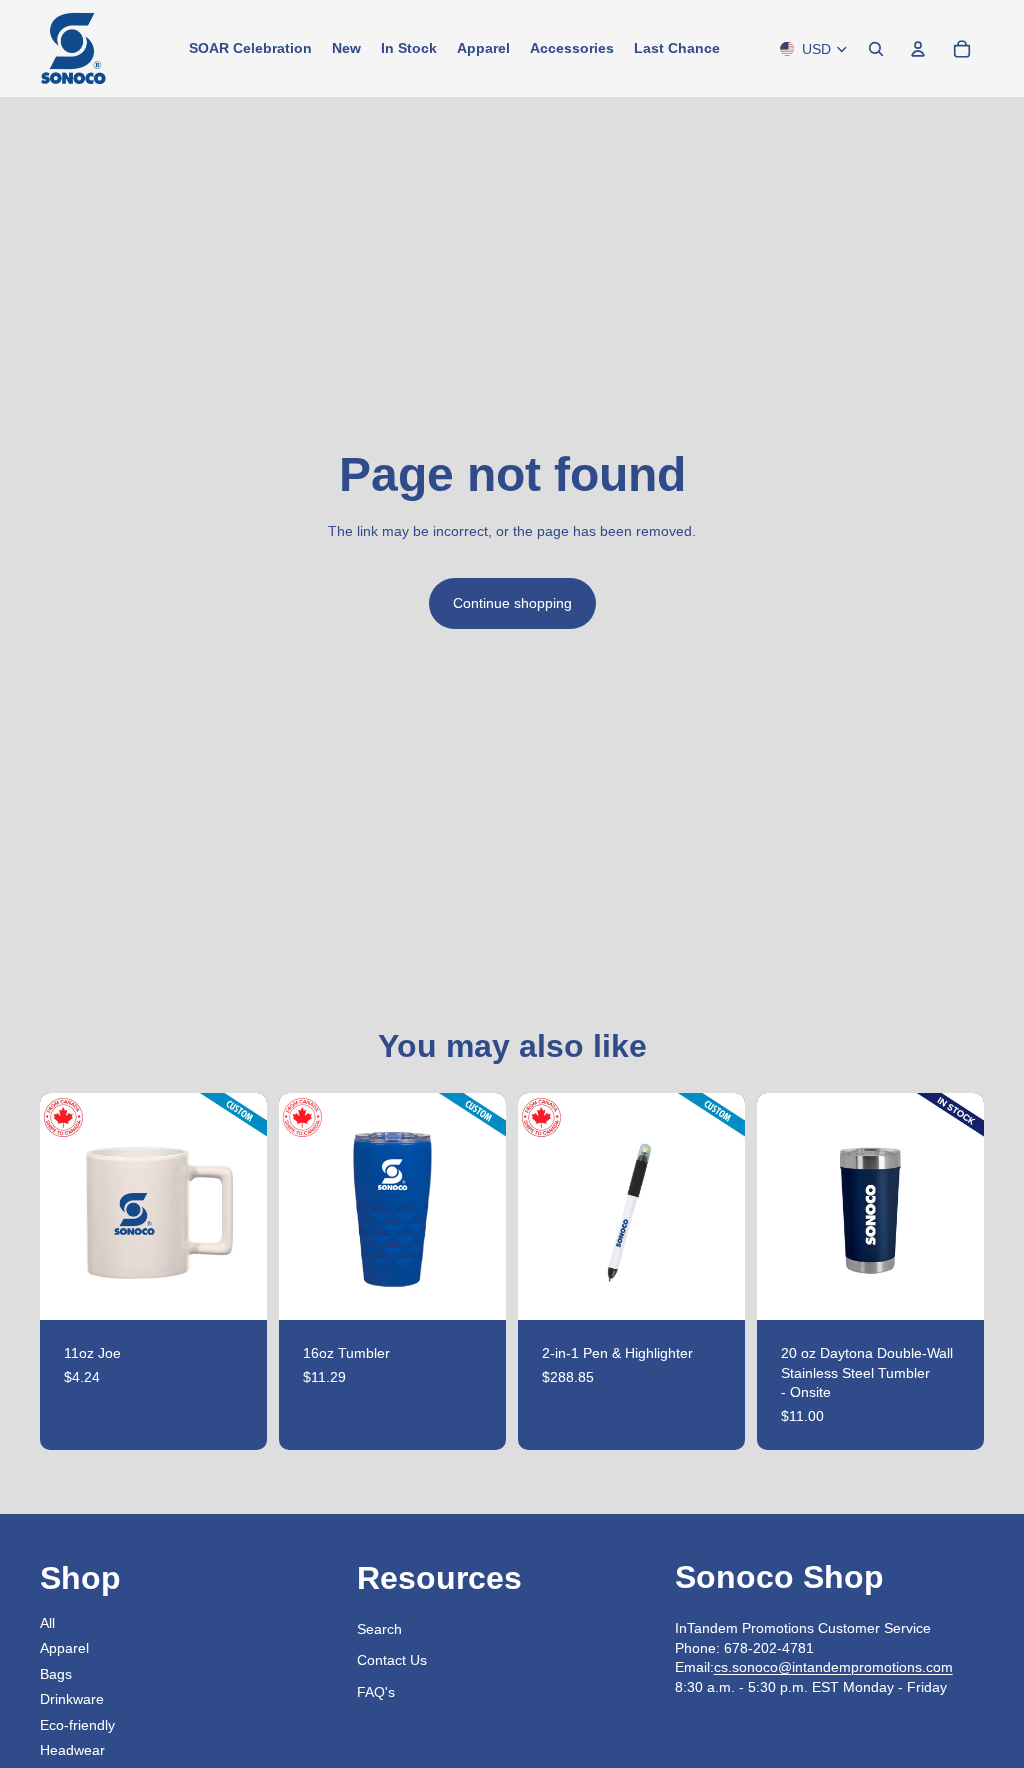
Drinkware (72, 1699)
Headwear (72, 1750)
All (47, 1623)
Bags (56, 1674)
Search (379, 1629)
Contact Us (392, 1660)
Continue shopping (512, 603)
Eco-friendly (77, 1725)
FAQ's (376, 1692)
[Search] (876, 49)
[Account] (918, 49)
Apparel (64, 1648)
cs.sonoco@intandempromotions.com (833, 1667)
